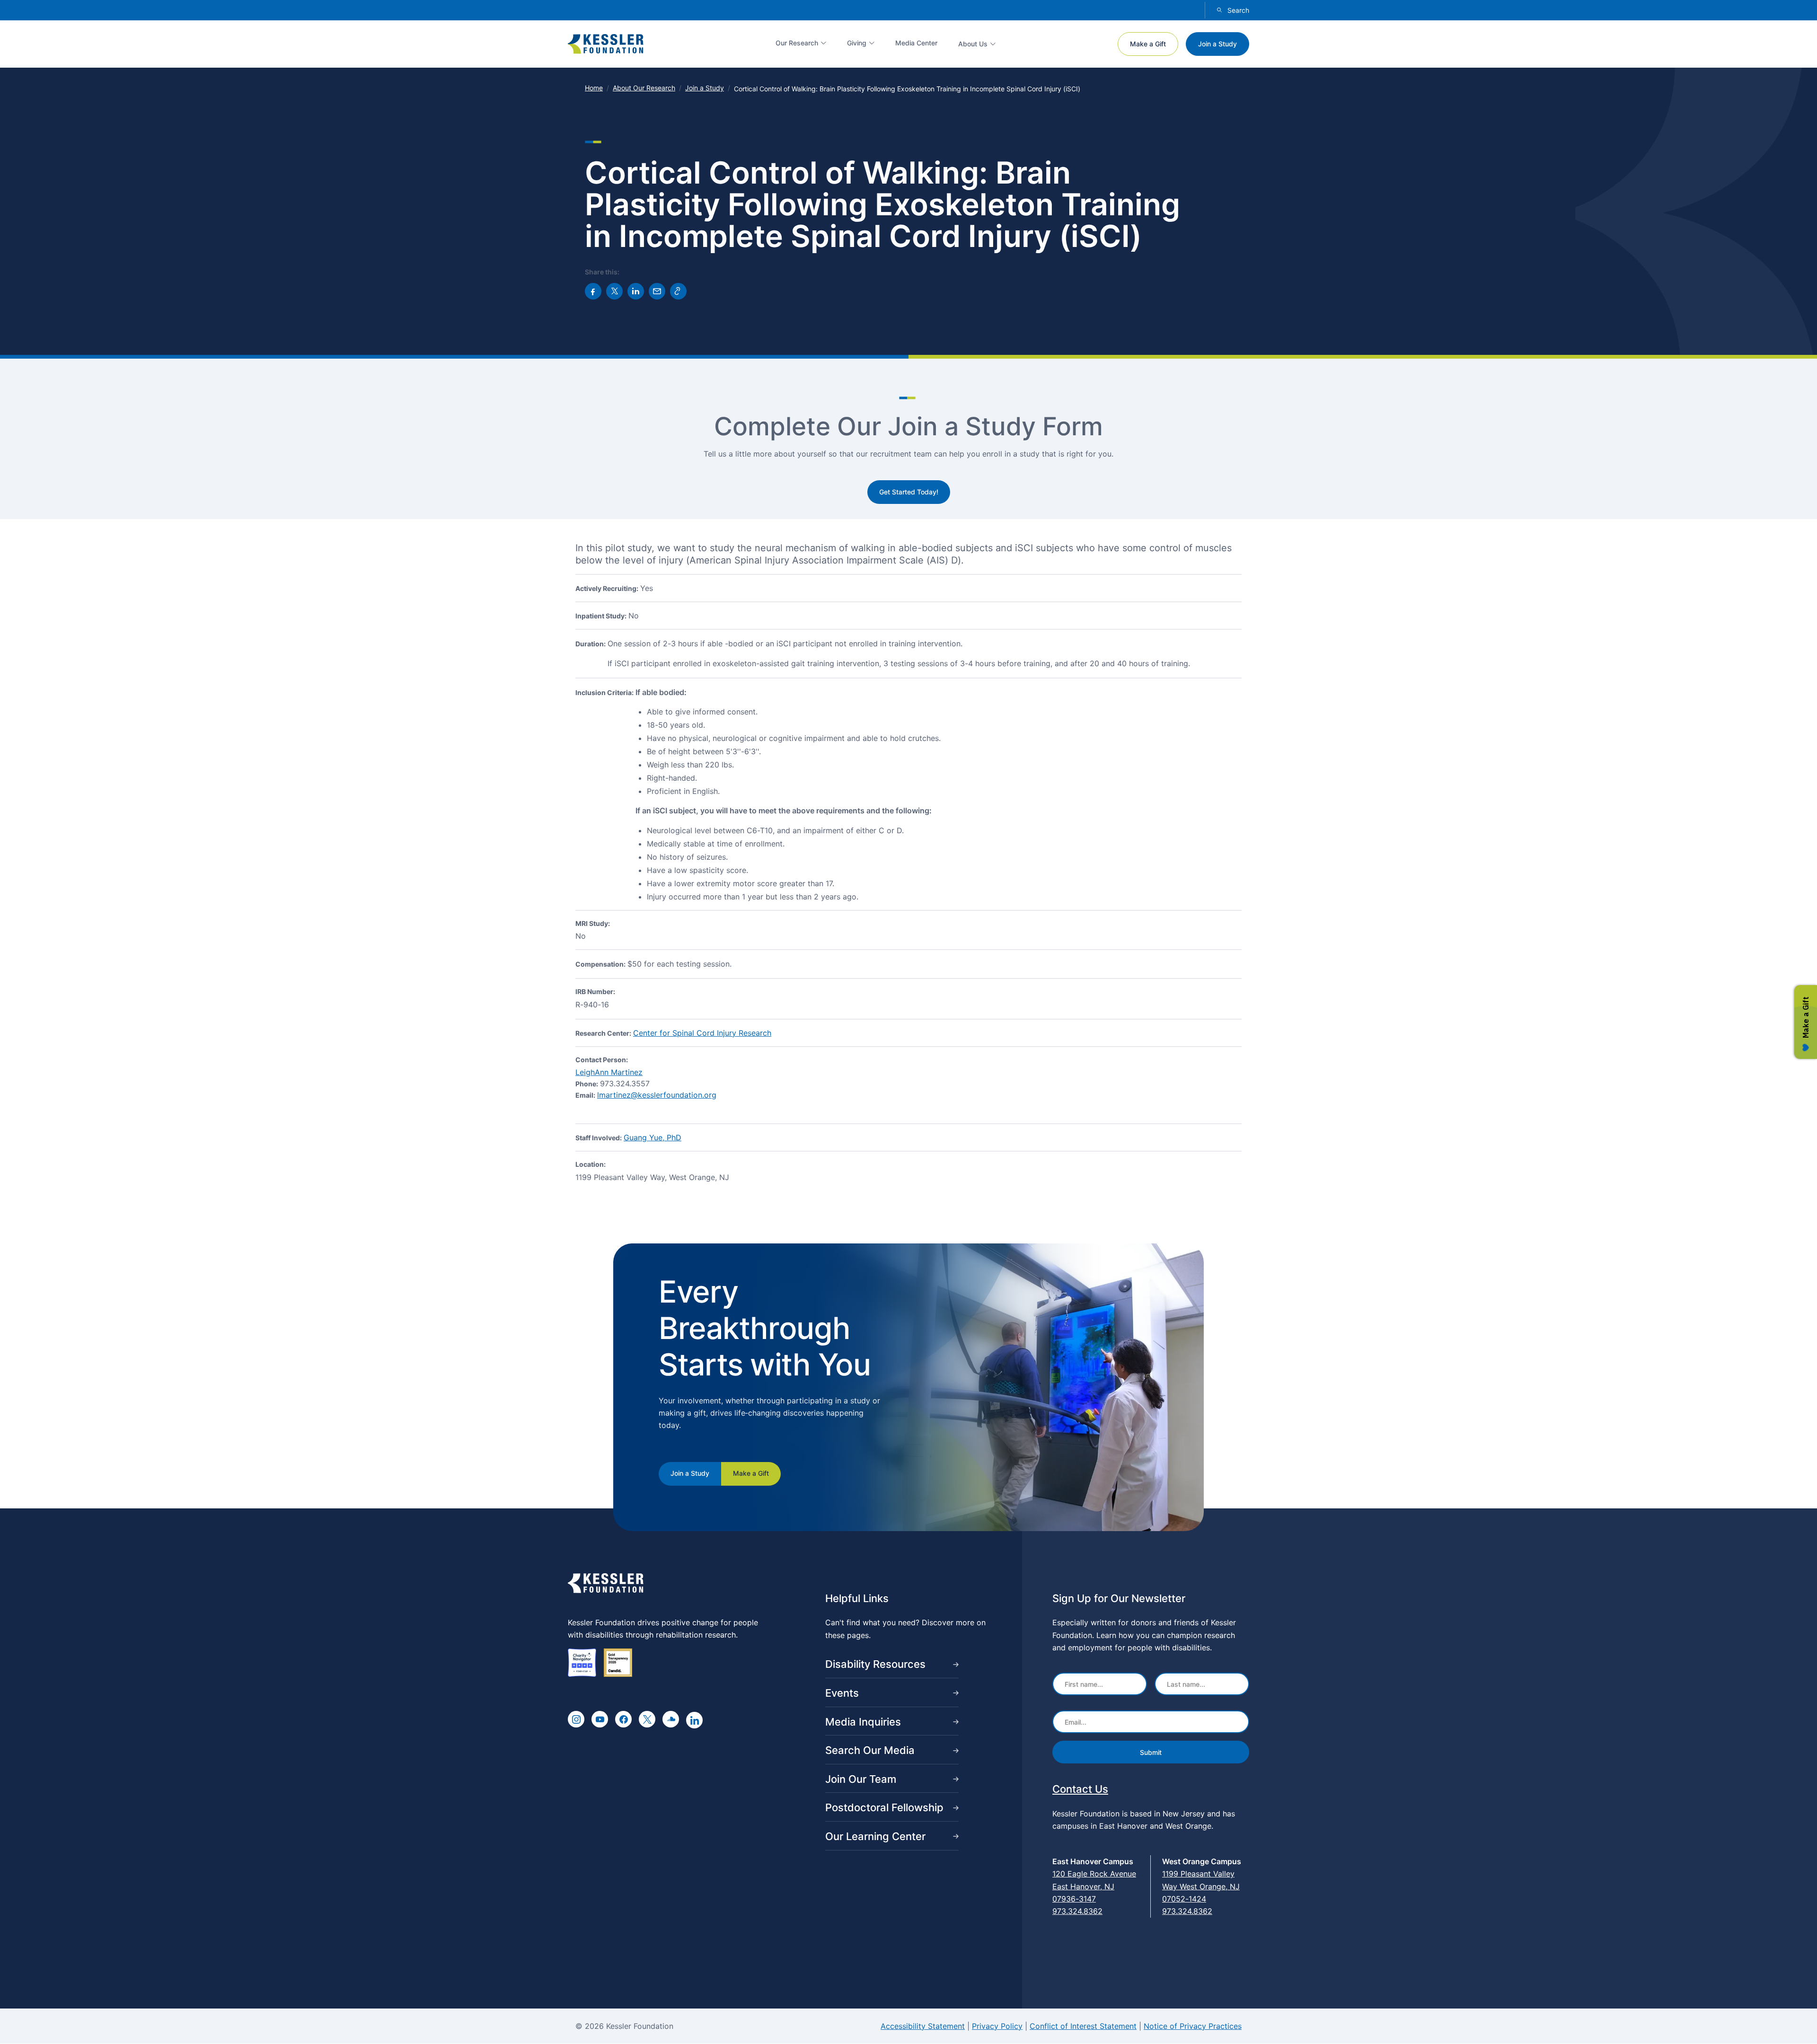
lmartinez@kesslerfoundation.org (657, 1095)
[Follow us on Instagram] (576, 1719)
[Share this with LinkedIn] (636, 291)
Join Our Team (861, 1779)
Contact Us (1080, 1789)
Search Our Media (870, 1750)
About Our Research (644, 88)
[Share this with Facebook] (593, 291)
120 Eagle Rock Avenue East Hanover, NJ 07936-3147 (1094, 1886)
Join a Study (1217, 44)
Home (594, 88)
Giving (857, 43)
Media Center (916, 43)
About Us (973, 44)
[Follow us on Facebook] (623, 1719)
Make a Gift (1148, 44)
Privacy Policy (997, 2026)
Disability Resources (875, 1664)
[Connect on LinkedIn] (694, 1720)
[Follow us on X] (647, 1719)
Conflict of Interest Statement (1083, 2026)
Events (842, 1693)
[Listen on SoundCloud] (671, 1719)
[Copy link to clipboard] (678, 291)
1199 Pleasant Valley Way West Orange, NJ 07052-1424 (1201, 1886)
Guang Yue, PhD (653, 1137)
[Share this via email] (657, 291)
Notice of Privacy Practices (1193, 2026)
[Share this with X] (614, 291)
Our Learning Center (875, 1836)
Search (1238, 10)
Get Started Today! (909, 492)
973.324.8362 (1077, 1911)
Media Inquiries (863, 1722)
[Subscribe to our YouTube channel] (600, 1719)
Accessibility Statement (923, 2026)
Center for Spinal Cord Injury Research (702, 1033)
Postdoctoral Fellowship (884, 1807)
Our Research (797, 43)
